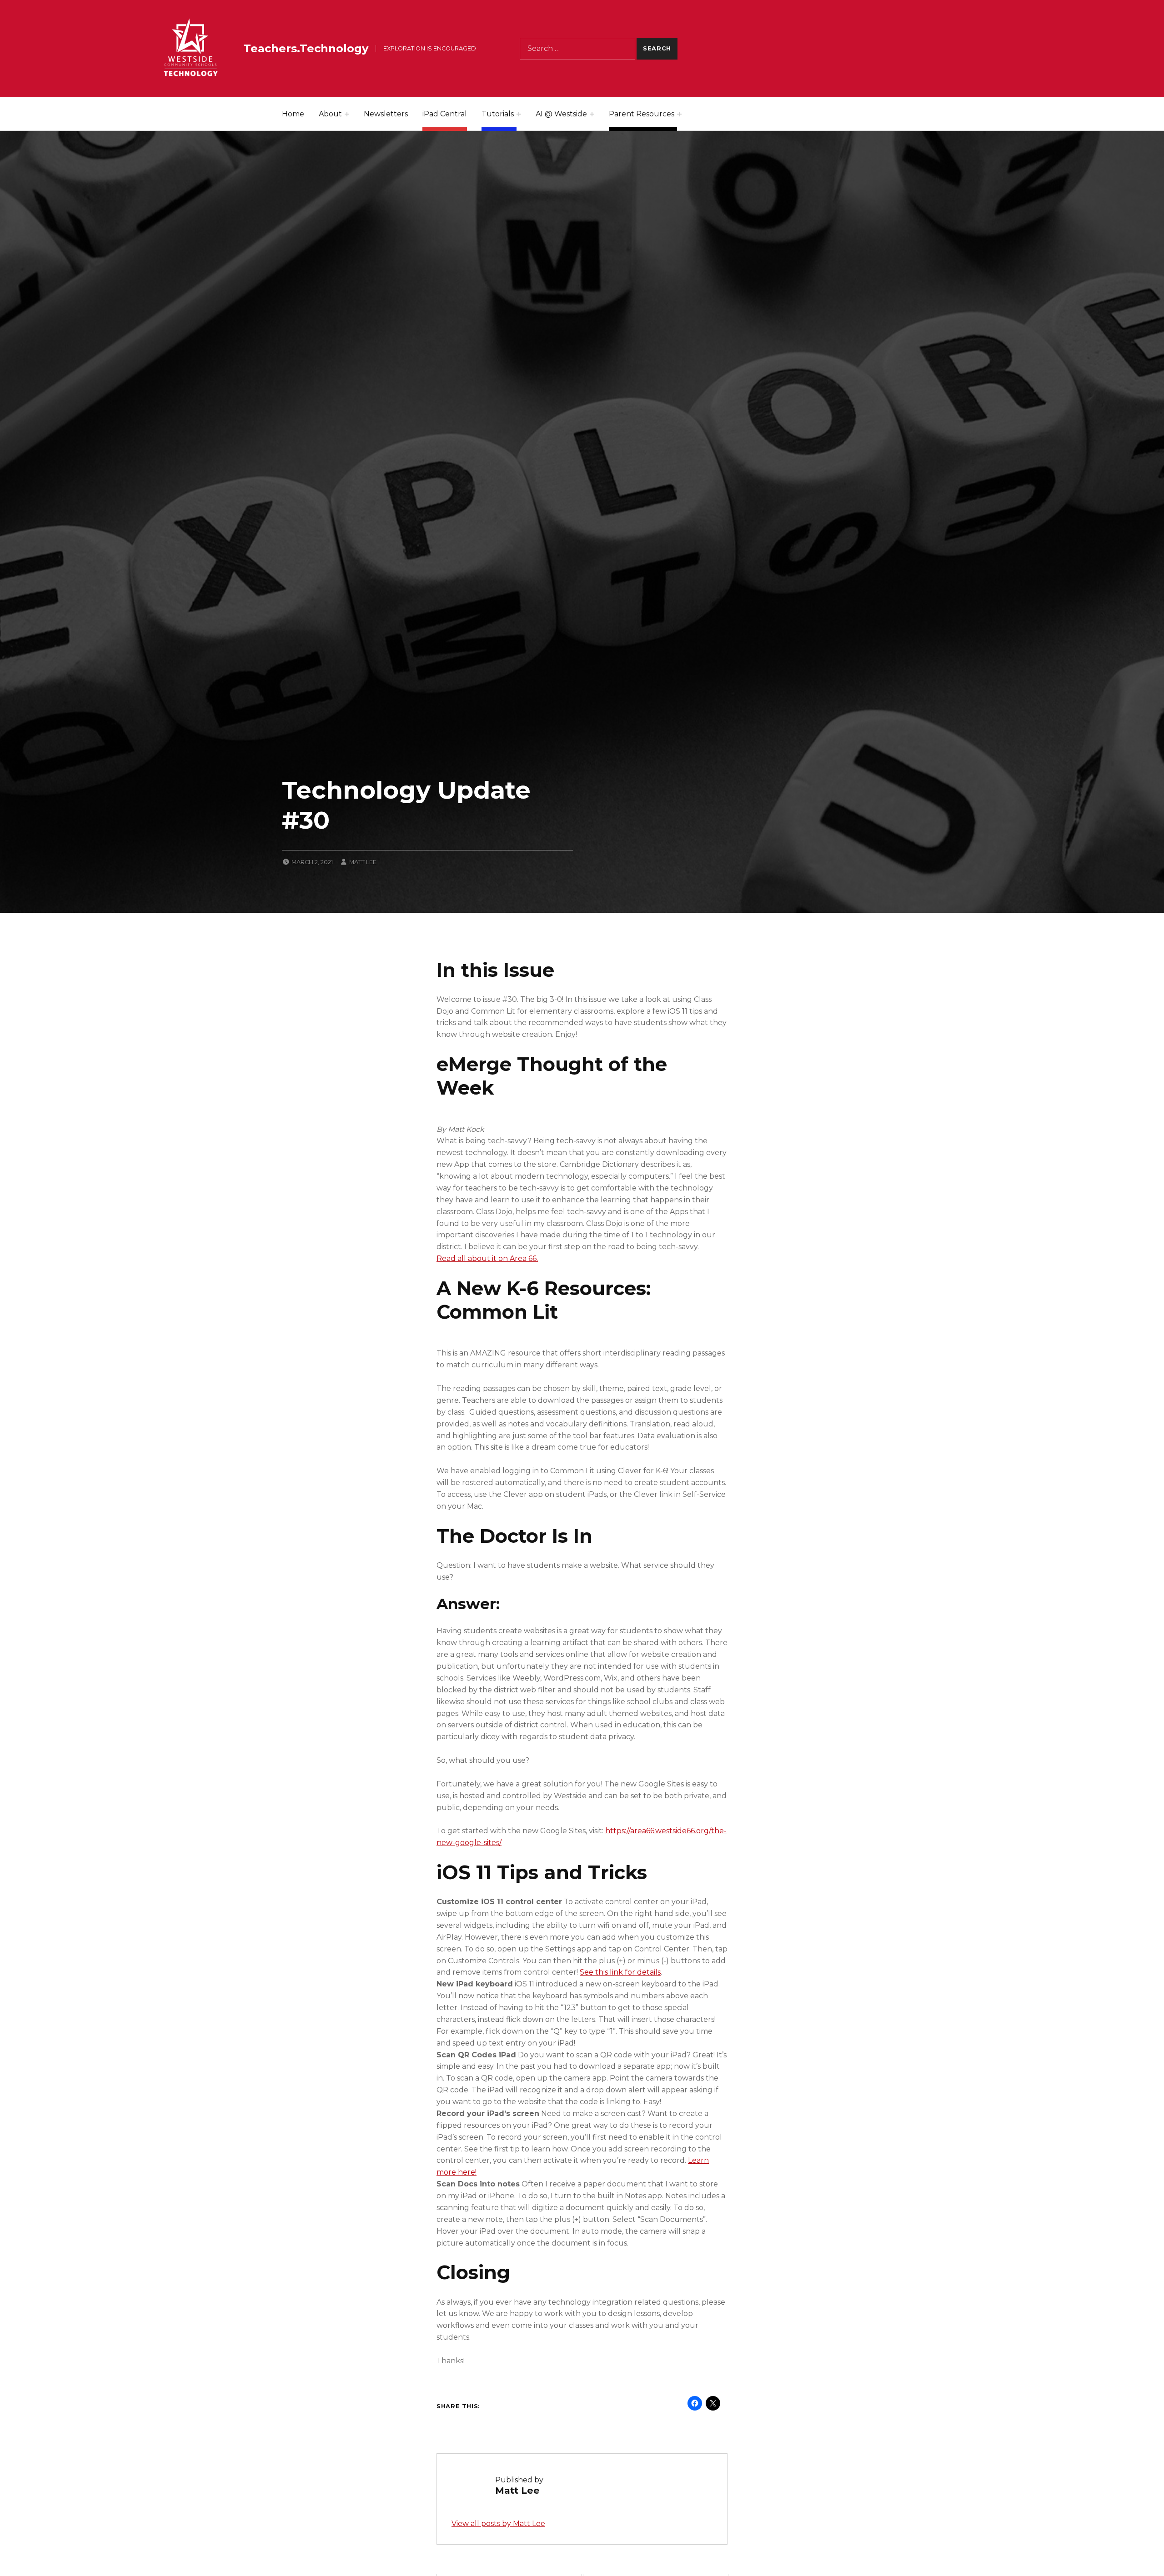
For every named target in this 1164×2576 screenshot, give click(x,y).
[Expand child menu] (347, 114)
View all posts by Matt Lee (498, 2523)
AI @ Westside (561, 114)
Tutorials (498, 114)
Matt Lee (363, 862)
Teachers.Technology (306, 48)
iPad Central (445, 114)
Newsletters (386, 114)
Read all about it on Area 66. (487, 1258)
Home (293, 114)
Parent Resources (642, 114)
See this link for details (620, 1972)
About (330, 114)
